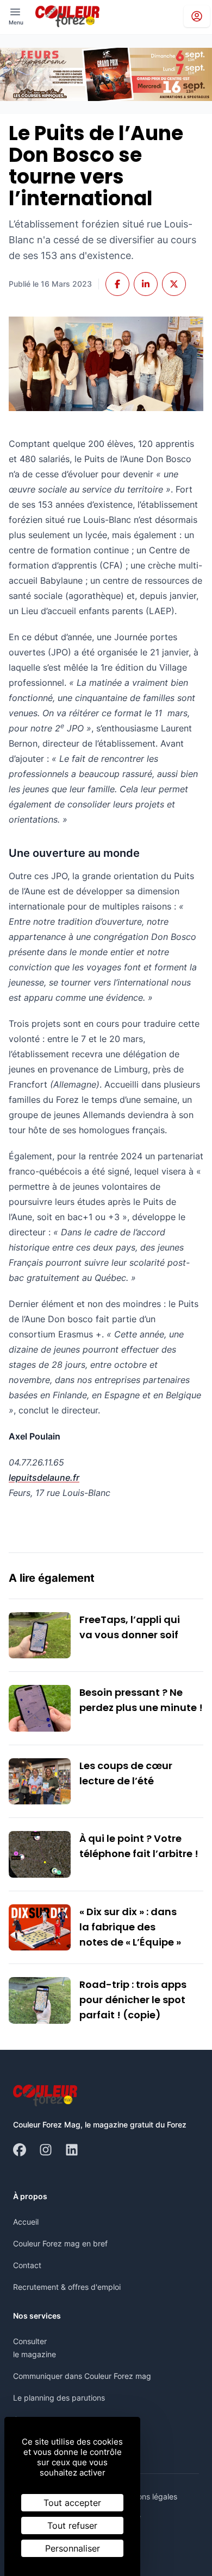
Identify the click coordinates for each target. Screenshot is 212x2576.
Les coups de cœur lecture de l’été (126, 1773)
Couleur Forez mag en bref (60, 2243)
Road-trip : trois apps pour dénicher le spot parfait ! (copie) (133, 2000)
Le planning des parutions (59, 2398)
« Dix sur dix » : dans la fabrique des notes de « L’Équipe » (130, 1927)
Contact (27, 2265)
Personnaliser (73, 2548)
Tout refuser (72, 2526)
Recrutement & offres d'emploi (67, 2287)
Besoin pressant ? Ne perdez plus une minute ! (141, 1700)
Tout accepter (72, 2503)
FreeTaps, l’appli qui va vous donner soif (130, 1627)
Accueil (26, 2222)
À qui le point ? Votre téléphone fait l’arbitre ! (139, 1846)
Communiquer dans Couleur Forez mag (82, 2376)
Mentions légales (148, 2496)
